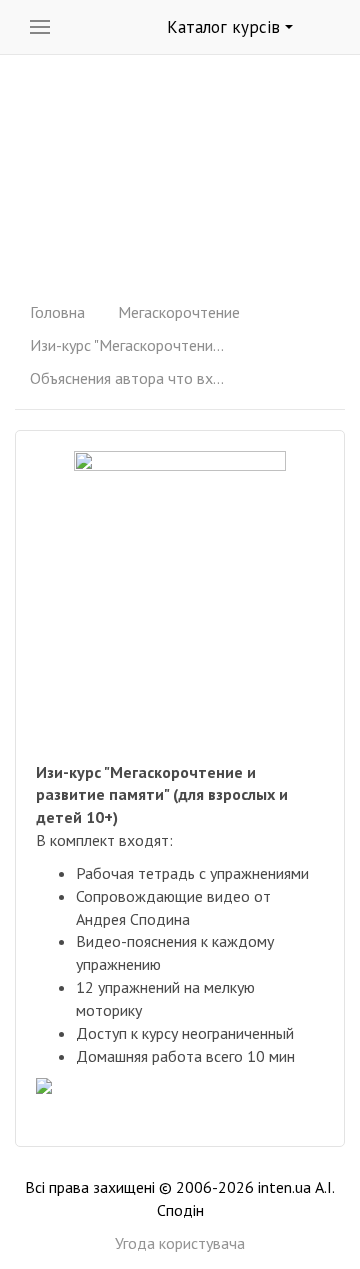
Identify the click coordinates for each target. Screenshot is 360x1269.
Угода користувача (180, 1243)
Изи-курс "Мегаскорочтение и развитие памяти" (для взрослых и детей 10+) (130, 345)
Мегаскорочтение (179, 312)
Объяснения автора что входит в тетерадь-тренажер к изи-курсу (130, 378)
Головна (57, 312)
